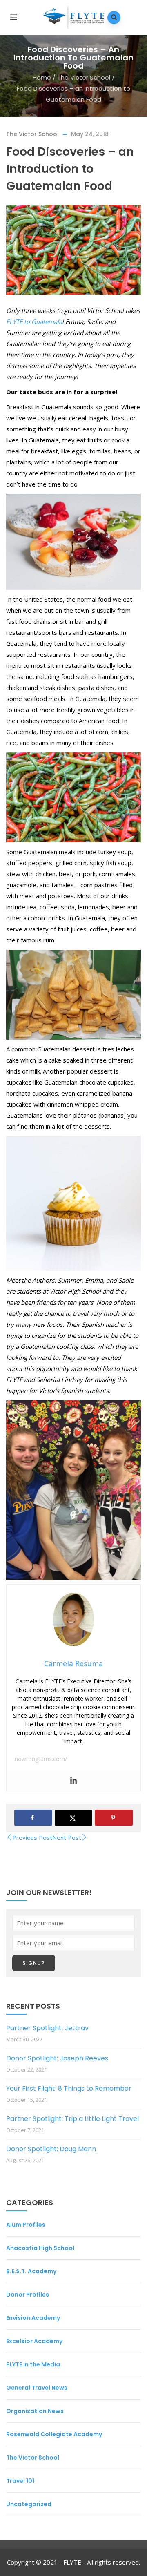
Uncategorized (29, 2504)
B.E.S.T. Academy (31, 2271)
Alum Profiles (26, 2225)
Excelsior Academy (34, 2341)
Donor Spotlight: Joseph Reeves (57, 2058)
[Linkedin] (73, 1781)
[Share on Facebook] (33, 1818)
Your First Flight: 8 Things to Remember (69, 2088)
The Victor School (84, 77)
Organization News (35, 2411)
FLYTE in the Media (33, 2364)
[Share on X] (74, 1818)
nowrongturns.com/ (41, 1759)
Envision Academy (33, 2318)
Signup (34, 1963)
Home (42, 77)
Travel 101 (20, 2481)
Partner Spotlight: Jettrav (47, 2028)
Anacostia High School (40, 2248)
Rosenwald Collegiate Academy (54, 2434)
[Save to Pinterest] (114, 1818)
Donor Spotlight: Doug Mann (51, 2149)
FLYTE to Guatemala (34, 321)
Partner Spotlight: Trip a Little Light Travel (72, 2119)
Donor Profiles (28, 2295)
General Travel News (37, 2388)
